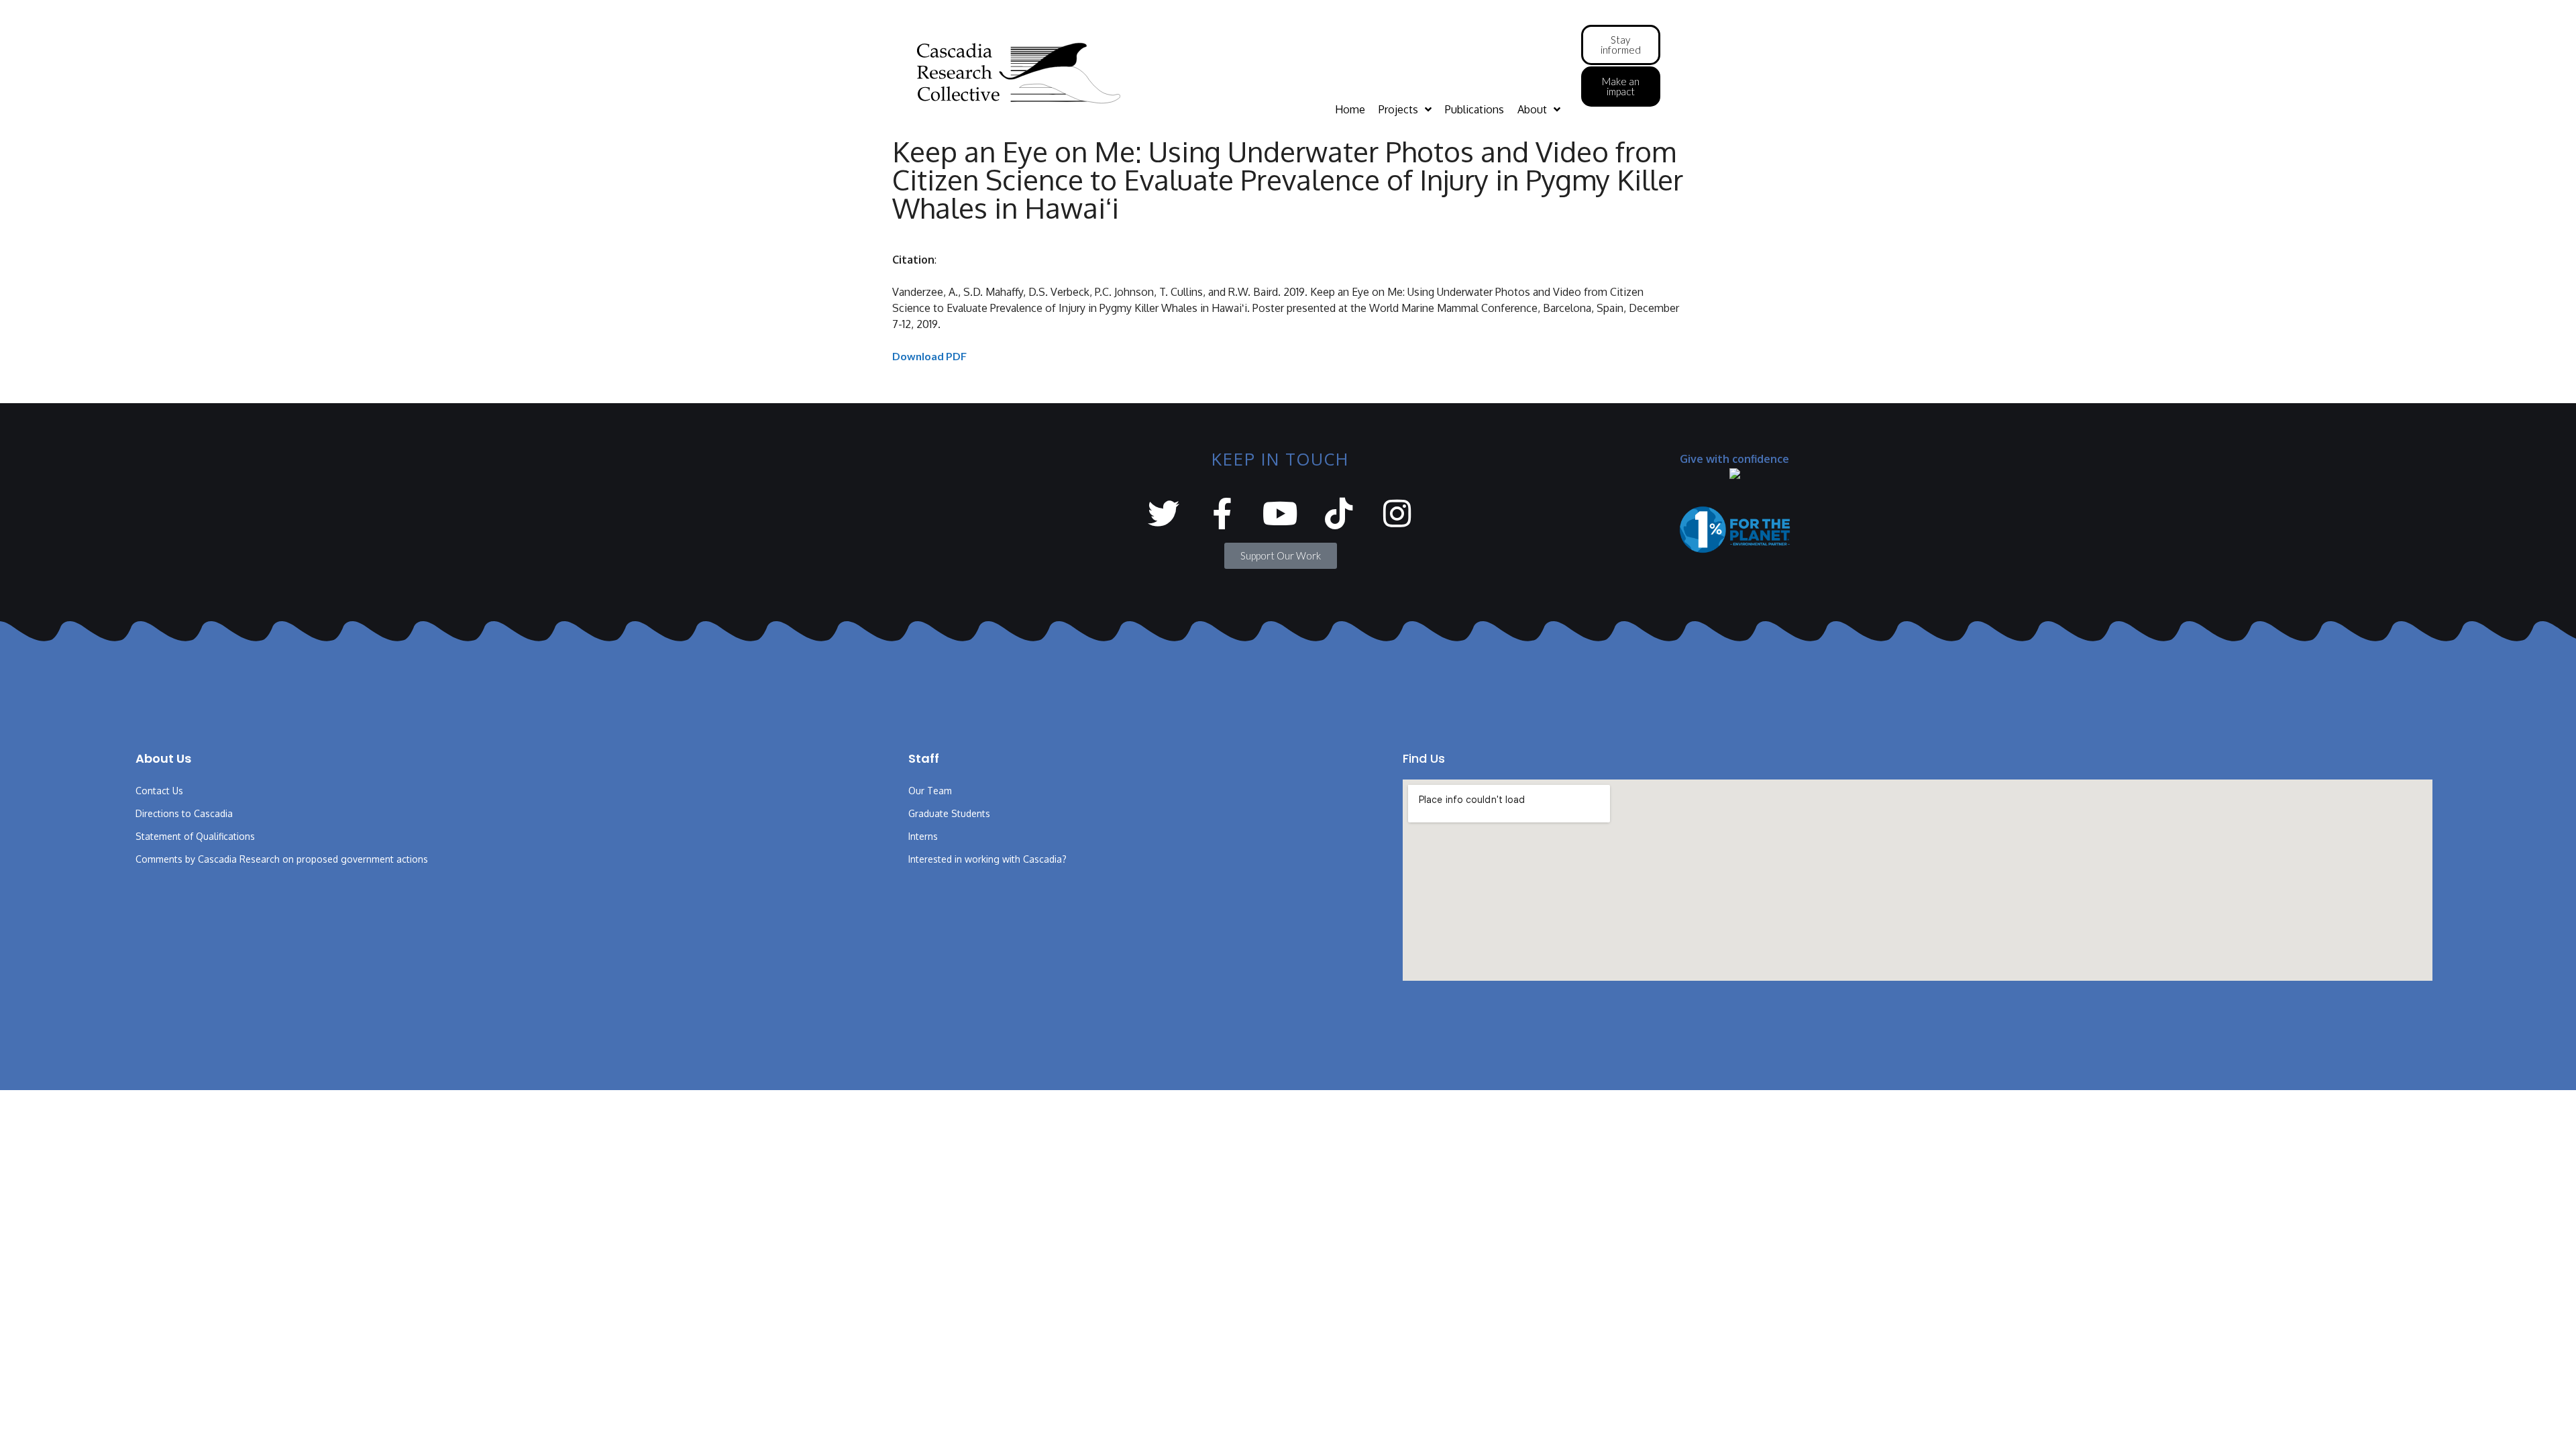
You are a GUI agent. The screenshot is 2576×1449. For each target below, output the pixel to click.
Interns (923, 836)
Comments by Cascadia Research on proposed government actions (282, 859)
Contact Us (159, 791)
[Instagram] (1397, 514)
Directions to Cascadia (184, 813)
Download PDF (929, 356)
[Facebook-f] (1222, 514)
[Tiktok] (1339, 514)
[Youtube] (1280, 514)
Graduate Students (949, 813)
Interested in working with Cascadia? (987, 859)
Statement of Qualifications (195, 836)
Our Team (930, 791)
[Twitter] (1164, 514)
